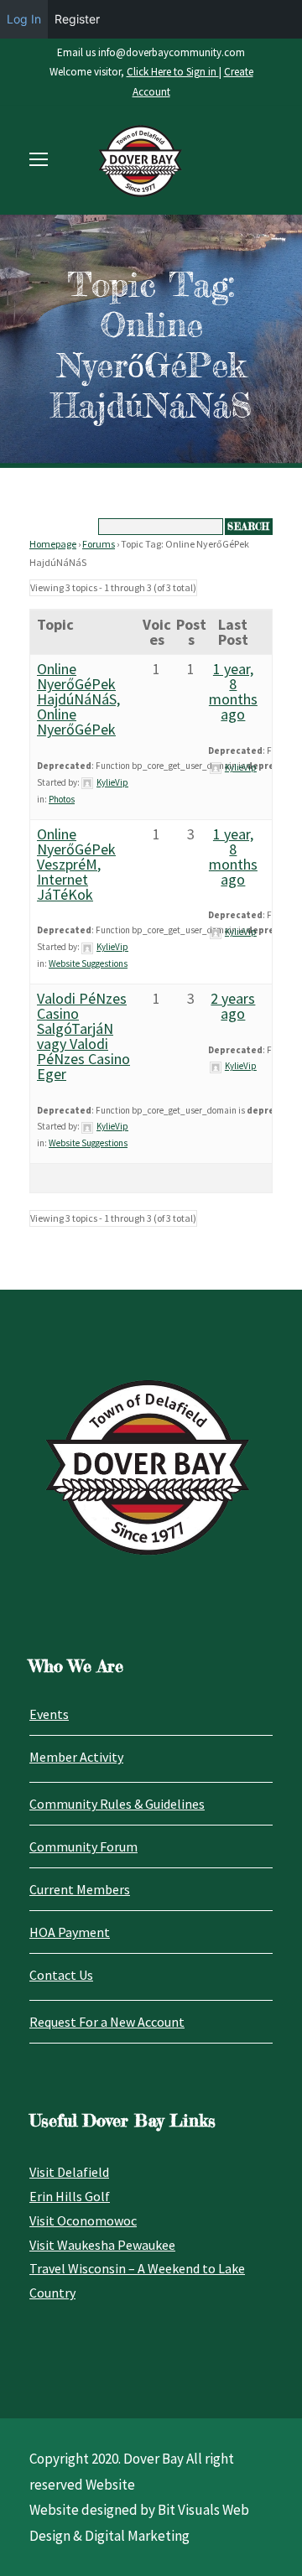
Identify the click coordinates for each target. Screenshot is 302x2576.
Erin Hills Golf (70, 2196)
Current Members (80, 1889)
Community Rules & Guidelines (117, 1804)
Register (77, 19)
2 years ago (233, 1006)
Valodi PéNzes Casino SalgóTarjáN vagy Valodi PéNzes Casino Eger (83, 1036)
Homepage (53, 544)
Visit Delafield (69, 2172)
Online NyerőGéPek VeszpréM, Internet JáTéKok (76, 864)
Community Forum (83, 1846)
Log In (24, 19)
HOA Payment (70, 1932)
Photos (62, 799)
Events (49, 1714)
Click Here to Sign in (173, 72)
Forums (99, 544)
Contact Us (61, 1975)
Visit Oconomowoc (83, 2220)
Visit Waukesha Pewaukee (102, 2245)
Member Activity (76, 1757)
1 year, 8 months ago (233, 691)
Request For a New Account (107, 2022)
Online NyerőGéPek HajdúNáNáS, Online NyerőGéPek (78, 699)
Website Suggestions (88, 963)
